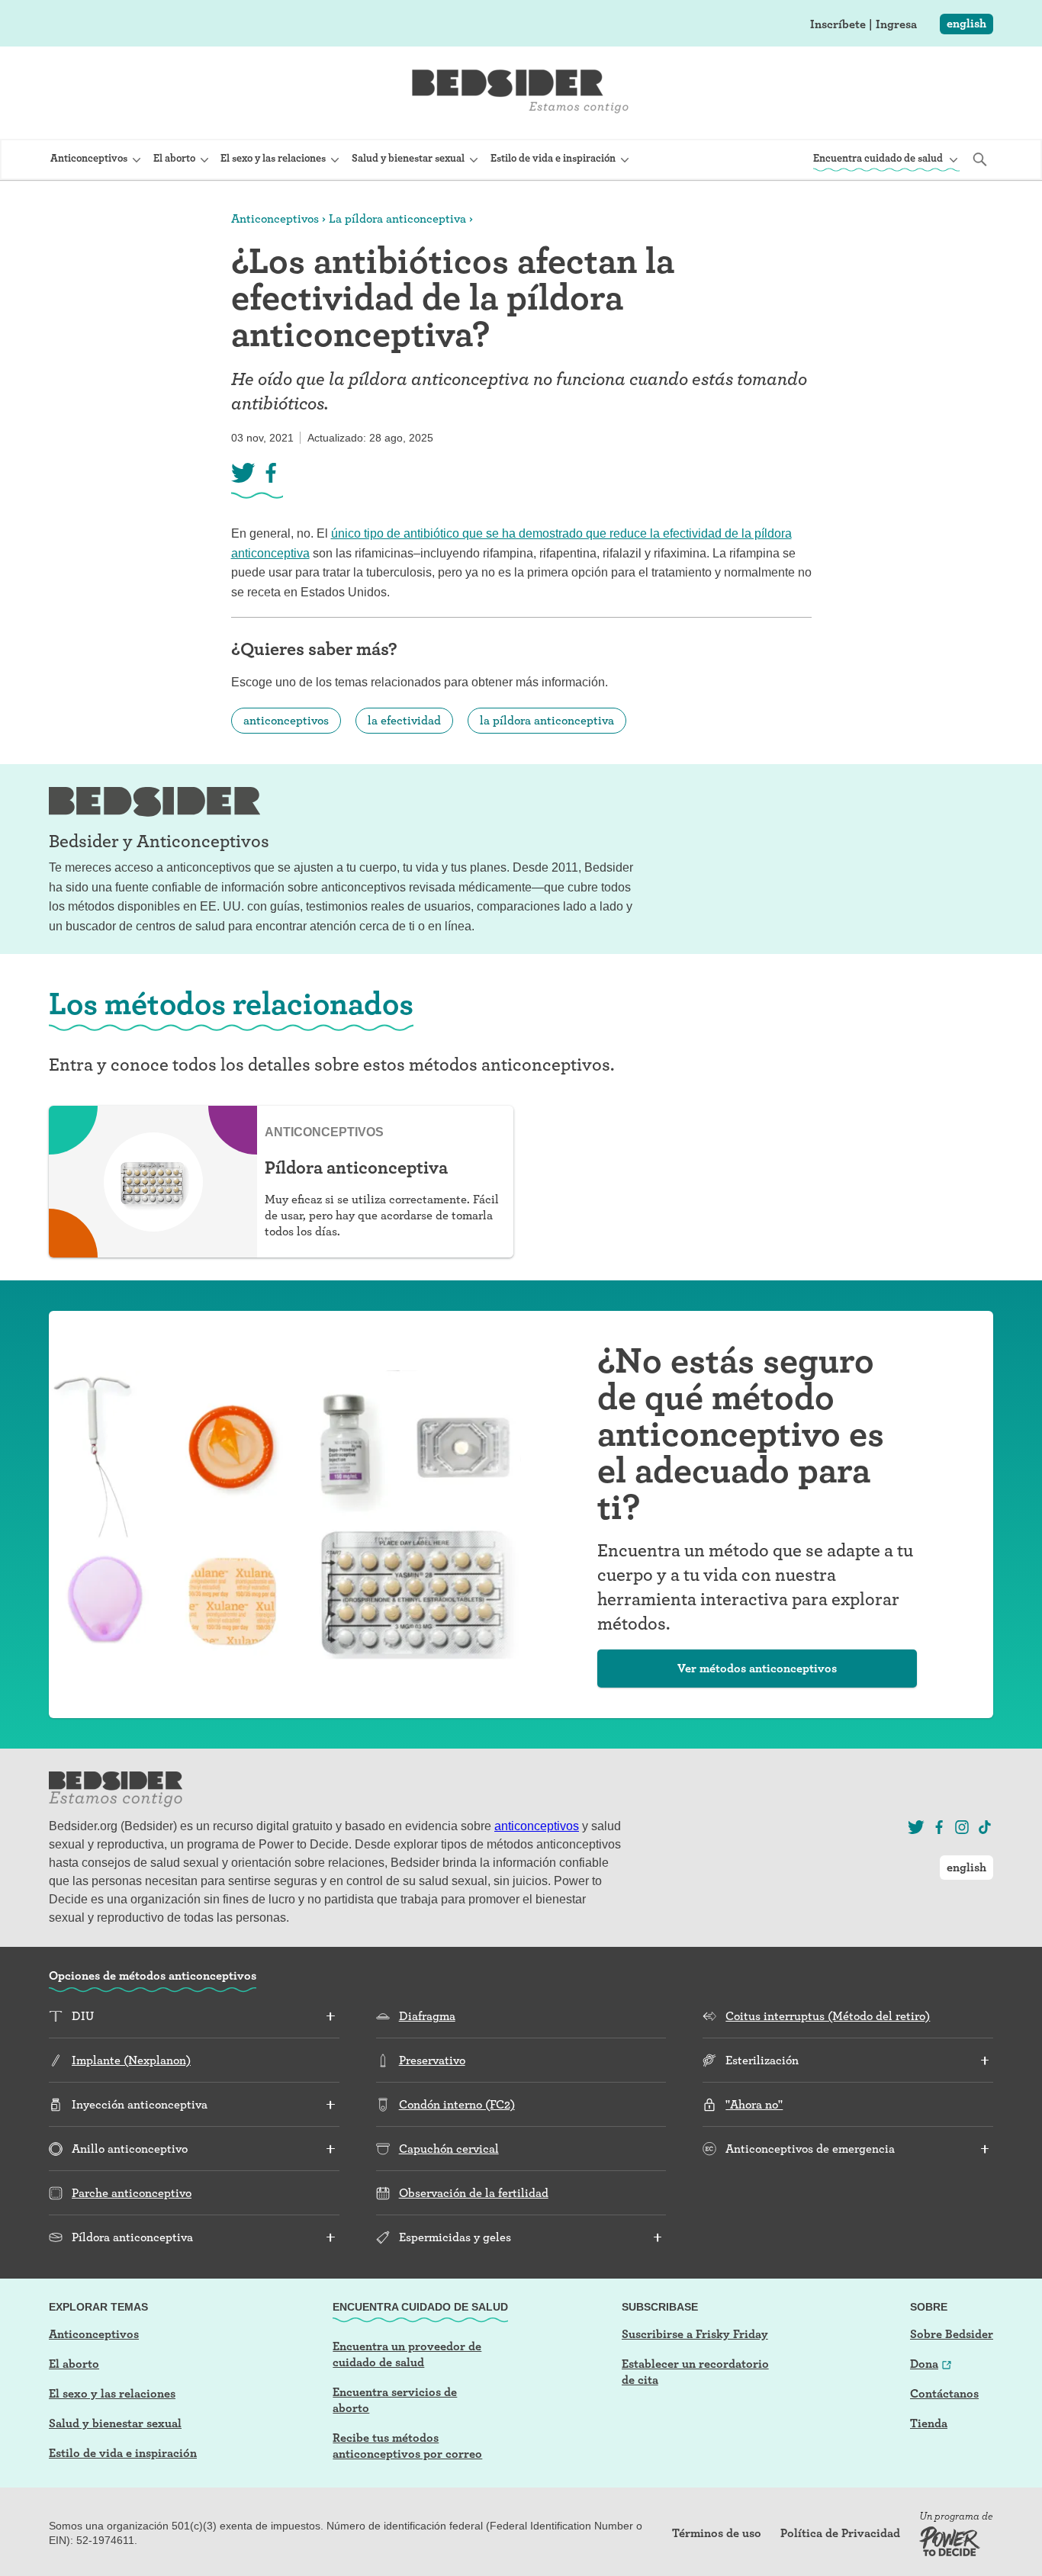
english (966, 23)
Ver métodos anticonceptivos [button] (757, 1668)
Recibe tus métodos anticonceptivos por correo (407, 2446)
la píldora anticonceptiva (547, 720)
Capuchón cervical (449, 2149)
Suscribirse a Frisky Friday (695, 2334)
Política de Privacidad (840, 2533)
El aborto (74, 2364)
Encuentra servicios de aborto (395, 2400)
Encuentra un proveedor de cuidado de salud (407, 2354)
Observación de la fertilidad (474, 2193)
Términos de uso (717, 2533)
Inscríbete (838, 24)
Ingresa (896, 24)
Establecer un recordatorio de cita (695, 2372)
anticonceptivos (286, 720)
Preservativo (432, 2060)
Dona (924, 2364)
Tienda (929, 2423)
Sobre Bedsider (952, 2334)
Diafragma (427, 2016)
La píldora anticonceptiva (397, 218)
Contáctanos (944, 2393)
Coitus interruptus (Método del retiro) (828, 2016)
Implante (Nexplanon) (131, 2060)
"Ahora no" (754, 2104)
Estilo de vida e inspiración (123, 2453)
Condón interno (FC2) (457, 2104)
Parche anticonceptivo (132, 2193)
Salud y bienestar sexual (115, 2423)
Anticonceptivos (275, 218)
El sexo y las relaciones (112, 2393)
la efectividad (404, 720)
